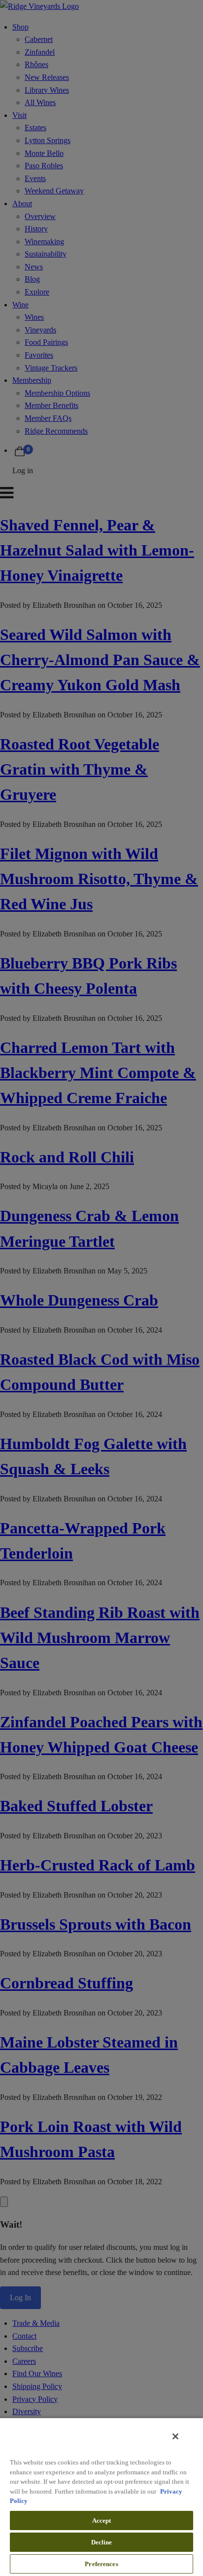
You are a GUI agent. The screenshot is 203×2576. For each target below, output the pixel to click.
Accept (102, 2520)
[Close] (175, 2436)
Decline (102, 2542)
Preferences (101, 2564)
